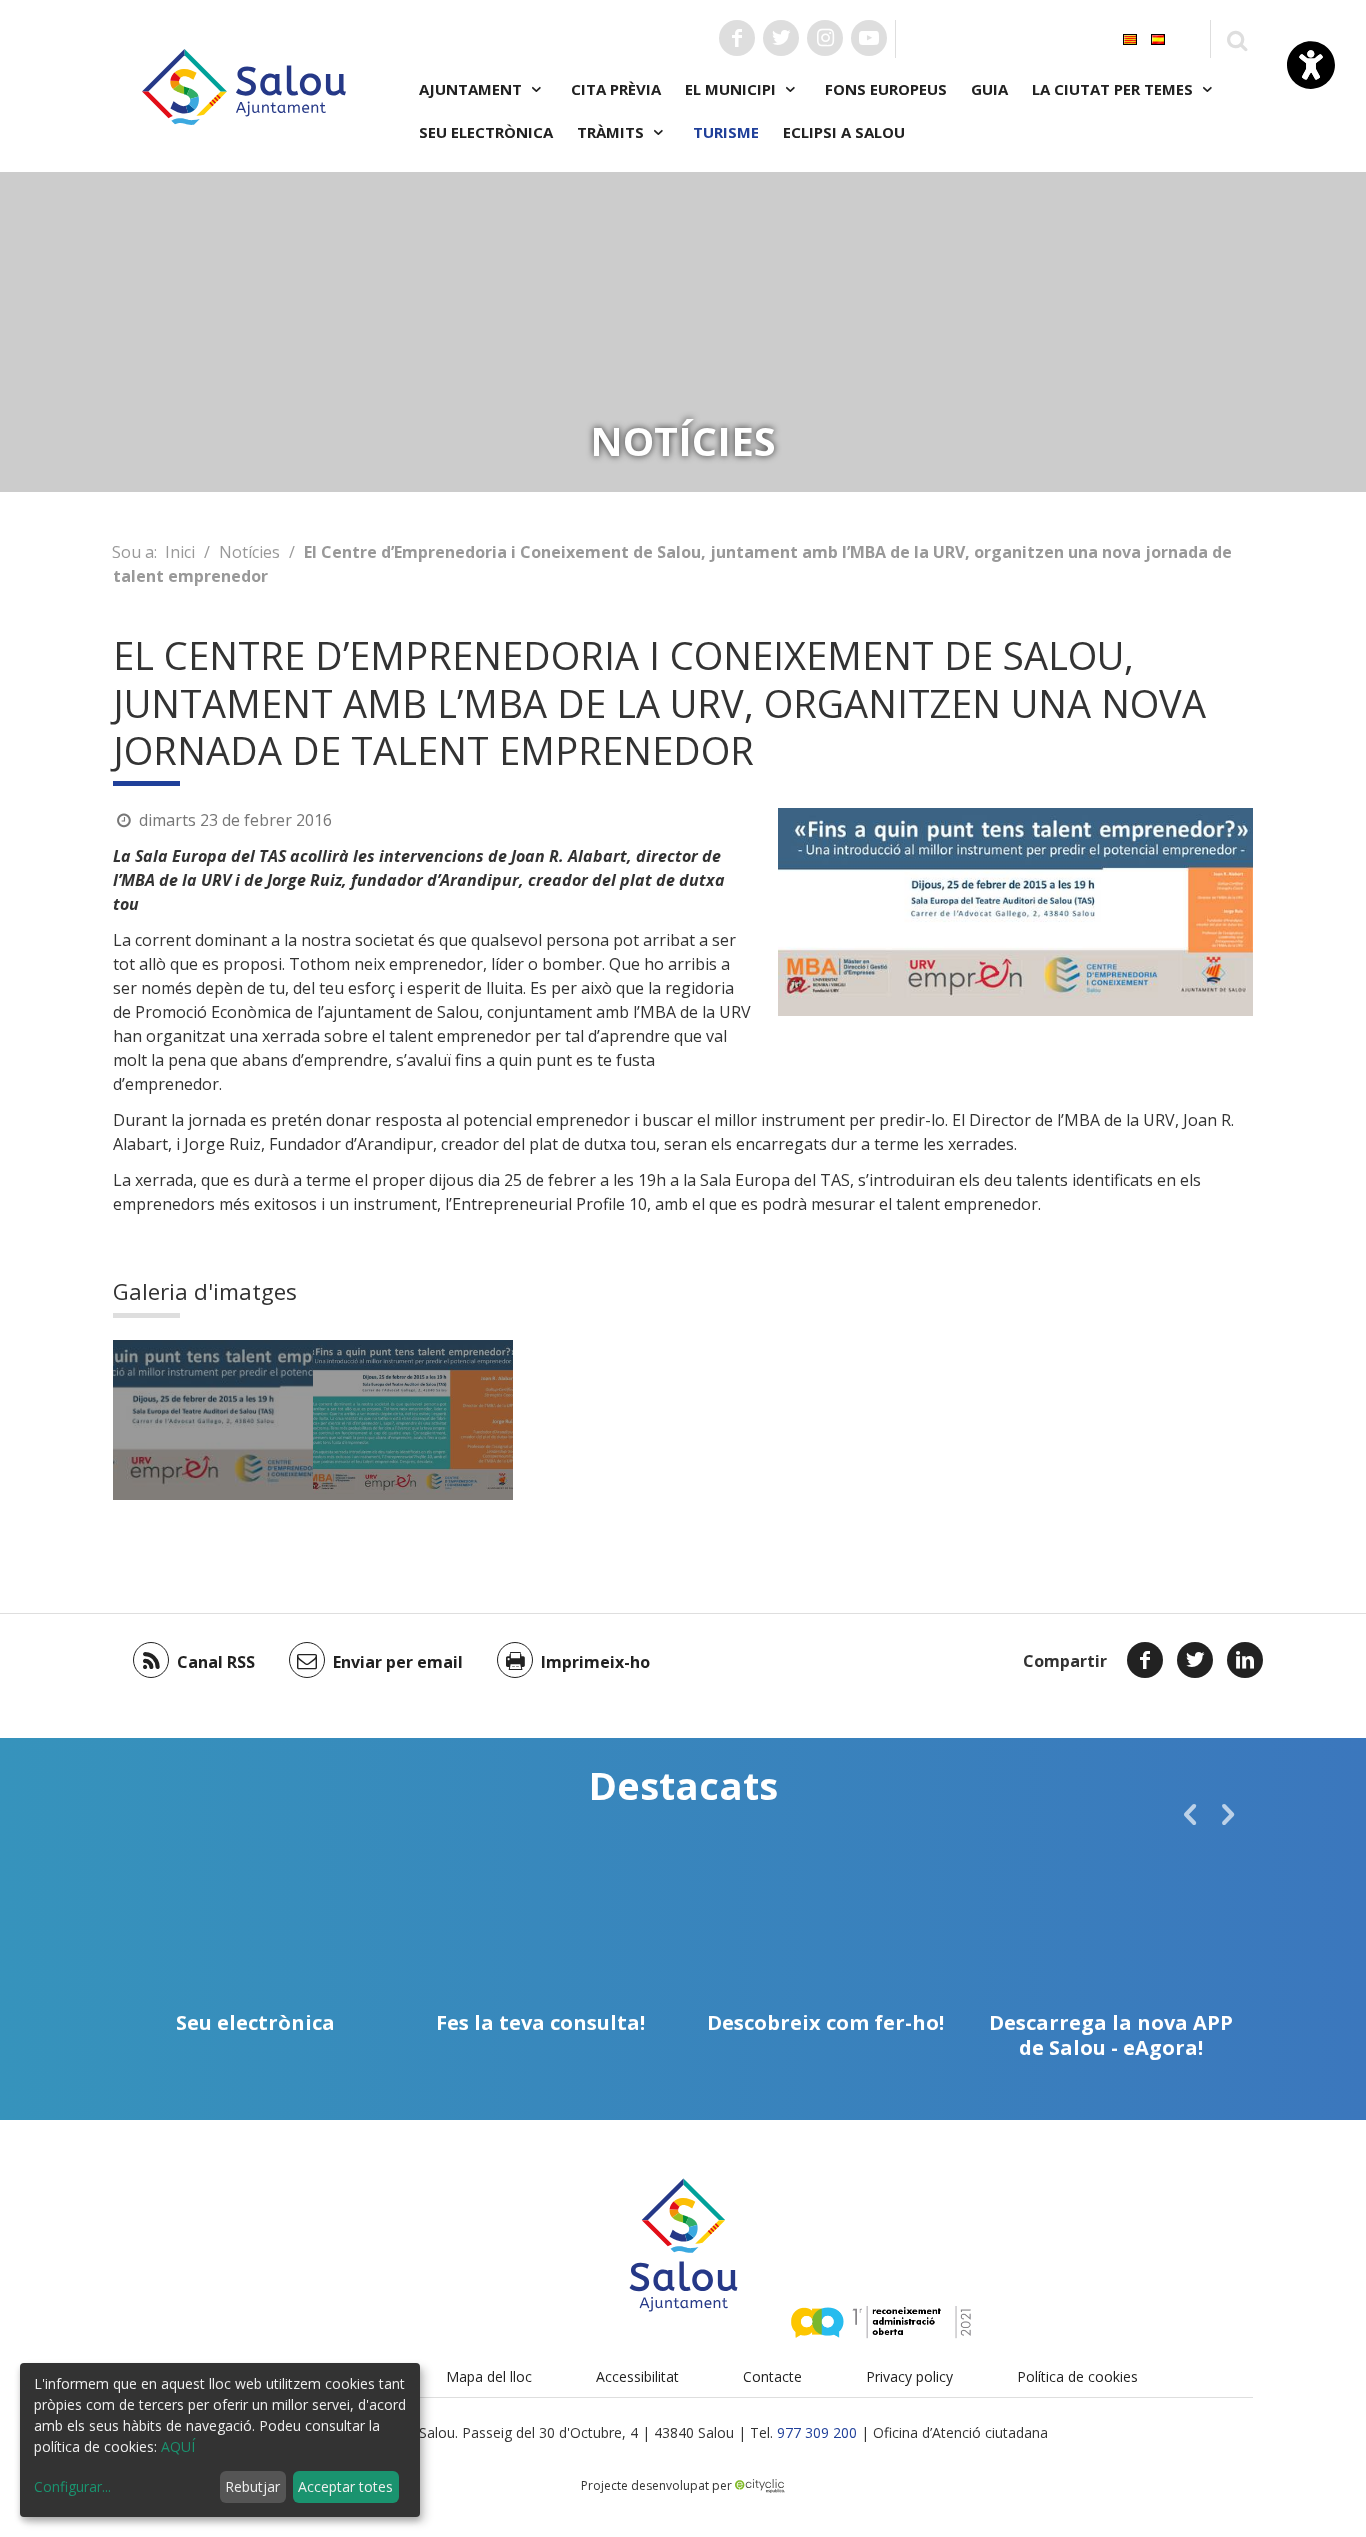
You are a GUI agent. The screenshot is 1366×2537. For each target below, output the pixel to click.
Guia (989, 89)
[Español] (1158, 37)
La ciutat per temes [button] (1114, 89)
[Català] (1130, 37)
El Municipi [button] (732, 89)
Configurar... (72, 2486)
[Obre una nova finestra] (737, 38)
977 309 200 (817, 2432)
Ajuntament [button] (472, 89)
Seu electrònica (486, 132)
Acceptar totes (345, 2486)
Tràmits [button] (612, 132)
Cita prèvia (616, 89)
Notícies (249, 552)
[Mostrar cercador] (1236, 39)
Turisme (726, 132)
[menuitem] (1130, 37)
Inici (180, 552)
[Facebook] (1145, 1660)
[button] (1190, 1814)
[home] (244, 85)
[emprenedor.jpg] (413, 1420)
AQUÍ (178, 2446)
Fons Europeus (886, 89)
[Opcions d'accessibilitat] (1311, 65)
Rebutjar (252, 2486)
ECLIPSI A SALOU (844, 132)
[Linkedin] (1245, 1660)
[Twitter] (1195, 1660)
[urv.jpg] (213, 1420)
